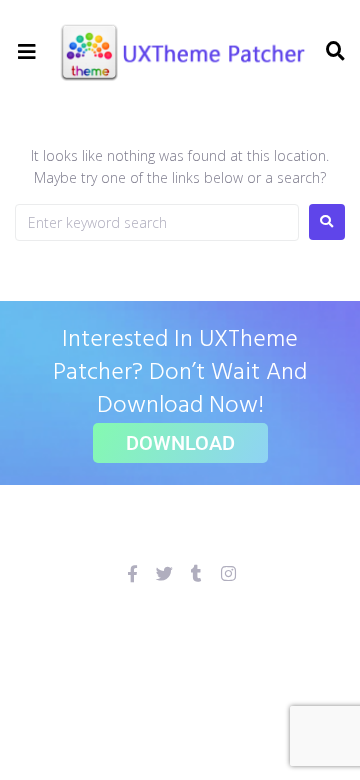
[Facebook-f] (132, 573)
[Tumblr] (196, 573)
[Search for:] (157, 222)
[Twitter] (164, 573)
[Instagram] (228, 573)
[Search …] (333, 52)
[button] (27, 52)
